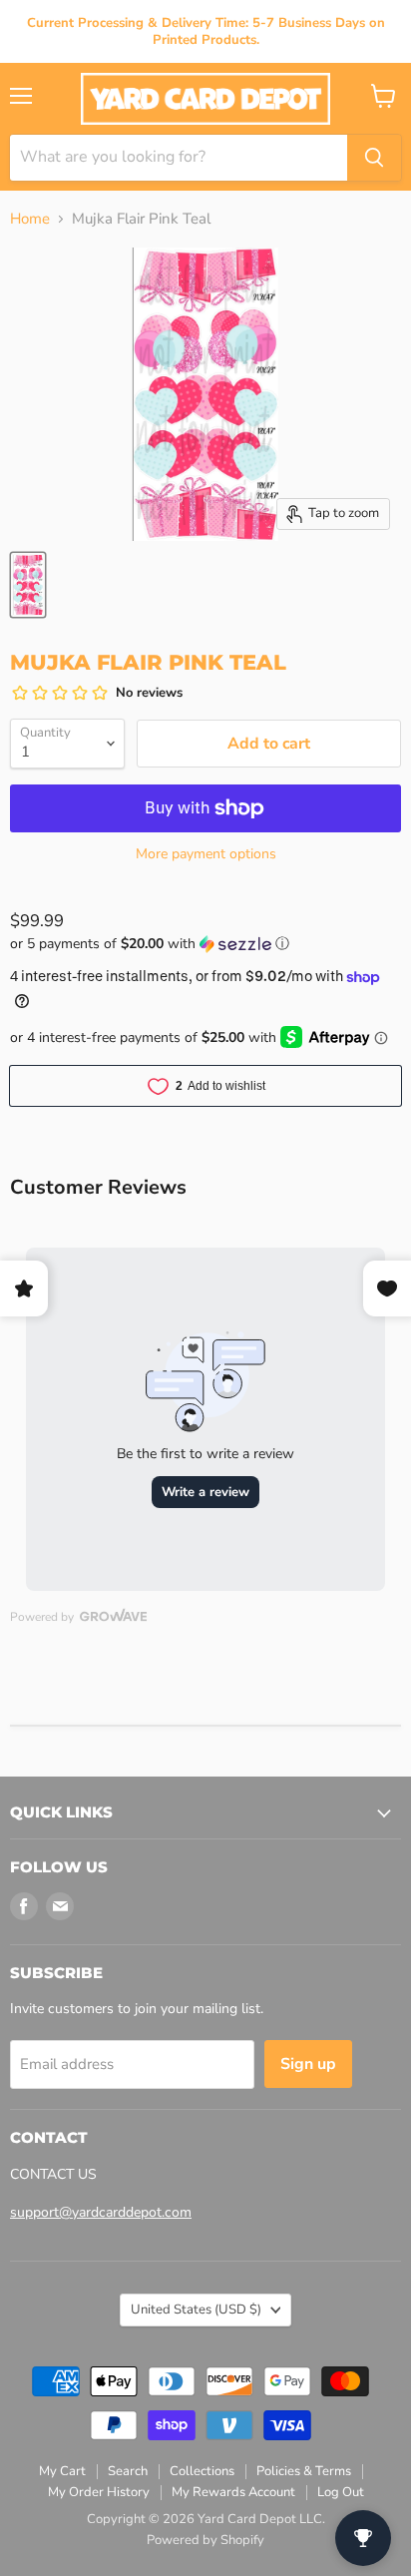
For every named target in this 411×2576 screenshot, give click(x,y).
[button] (205, 944)
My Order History (99, 2492)
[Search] (374, 158)
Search (128, 2471)
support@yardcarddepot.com (101, 2212)
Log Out (341, 2492)
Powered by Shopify (205, 2540)
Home (30, 219)
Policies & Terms (304, 2471)
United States (196, 2310)
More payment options (206, 854)
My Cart (62, 2471)
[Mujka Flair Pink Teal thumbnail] (28, 585)
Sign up (308, 2064)
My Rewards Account (233, 2492)
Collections (202, 2471)
